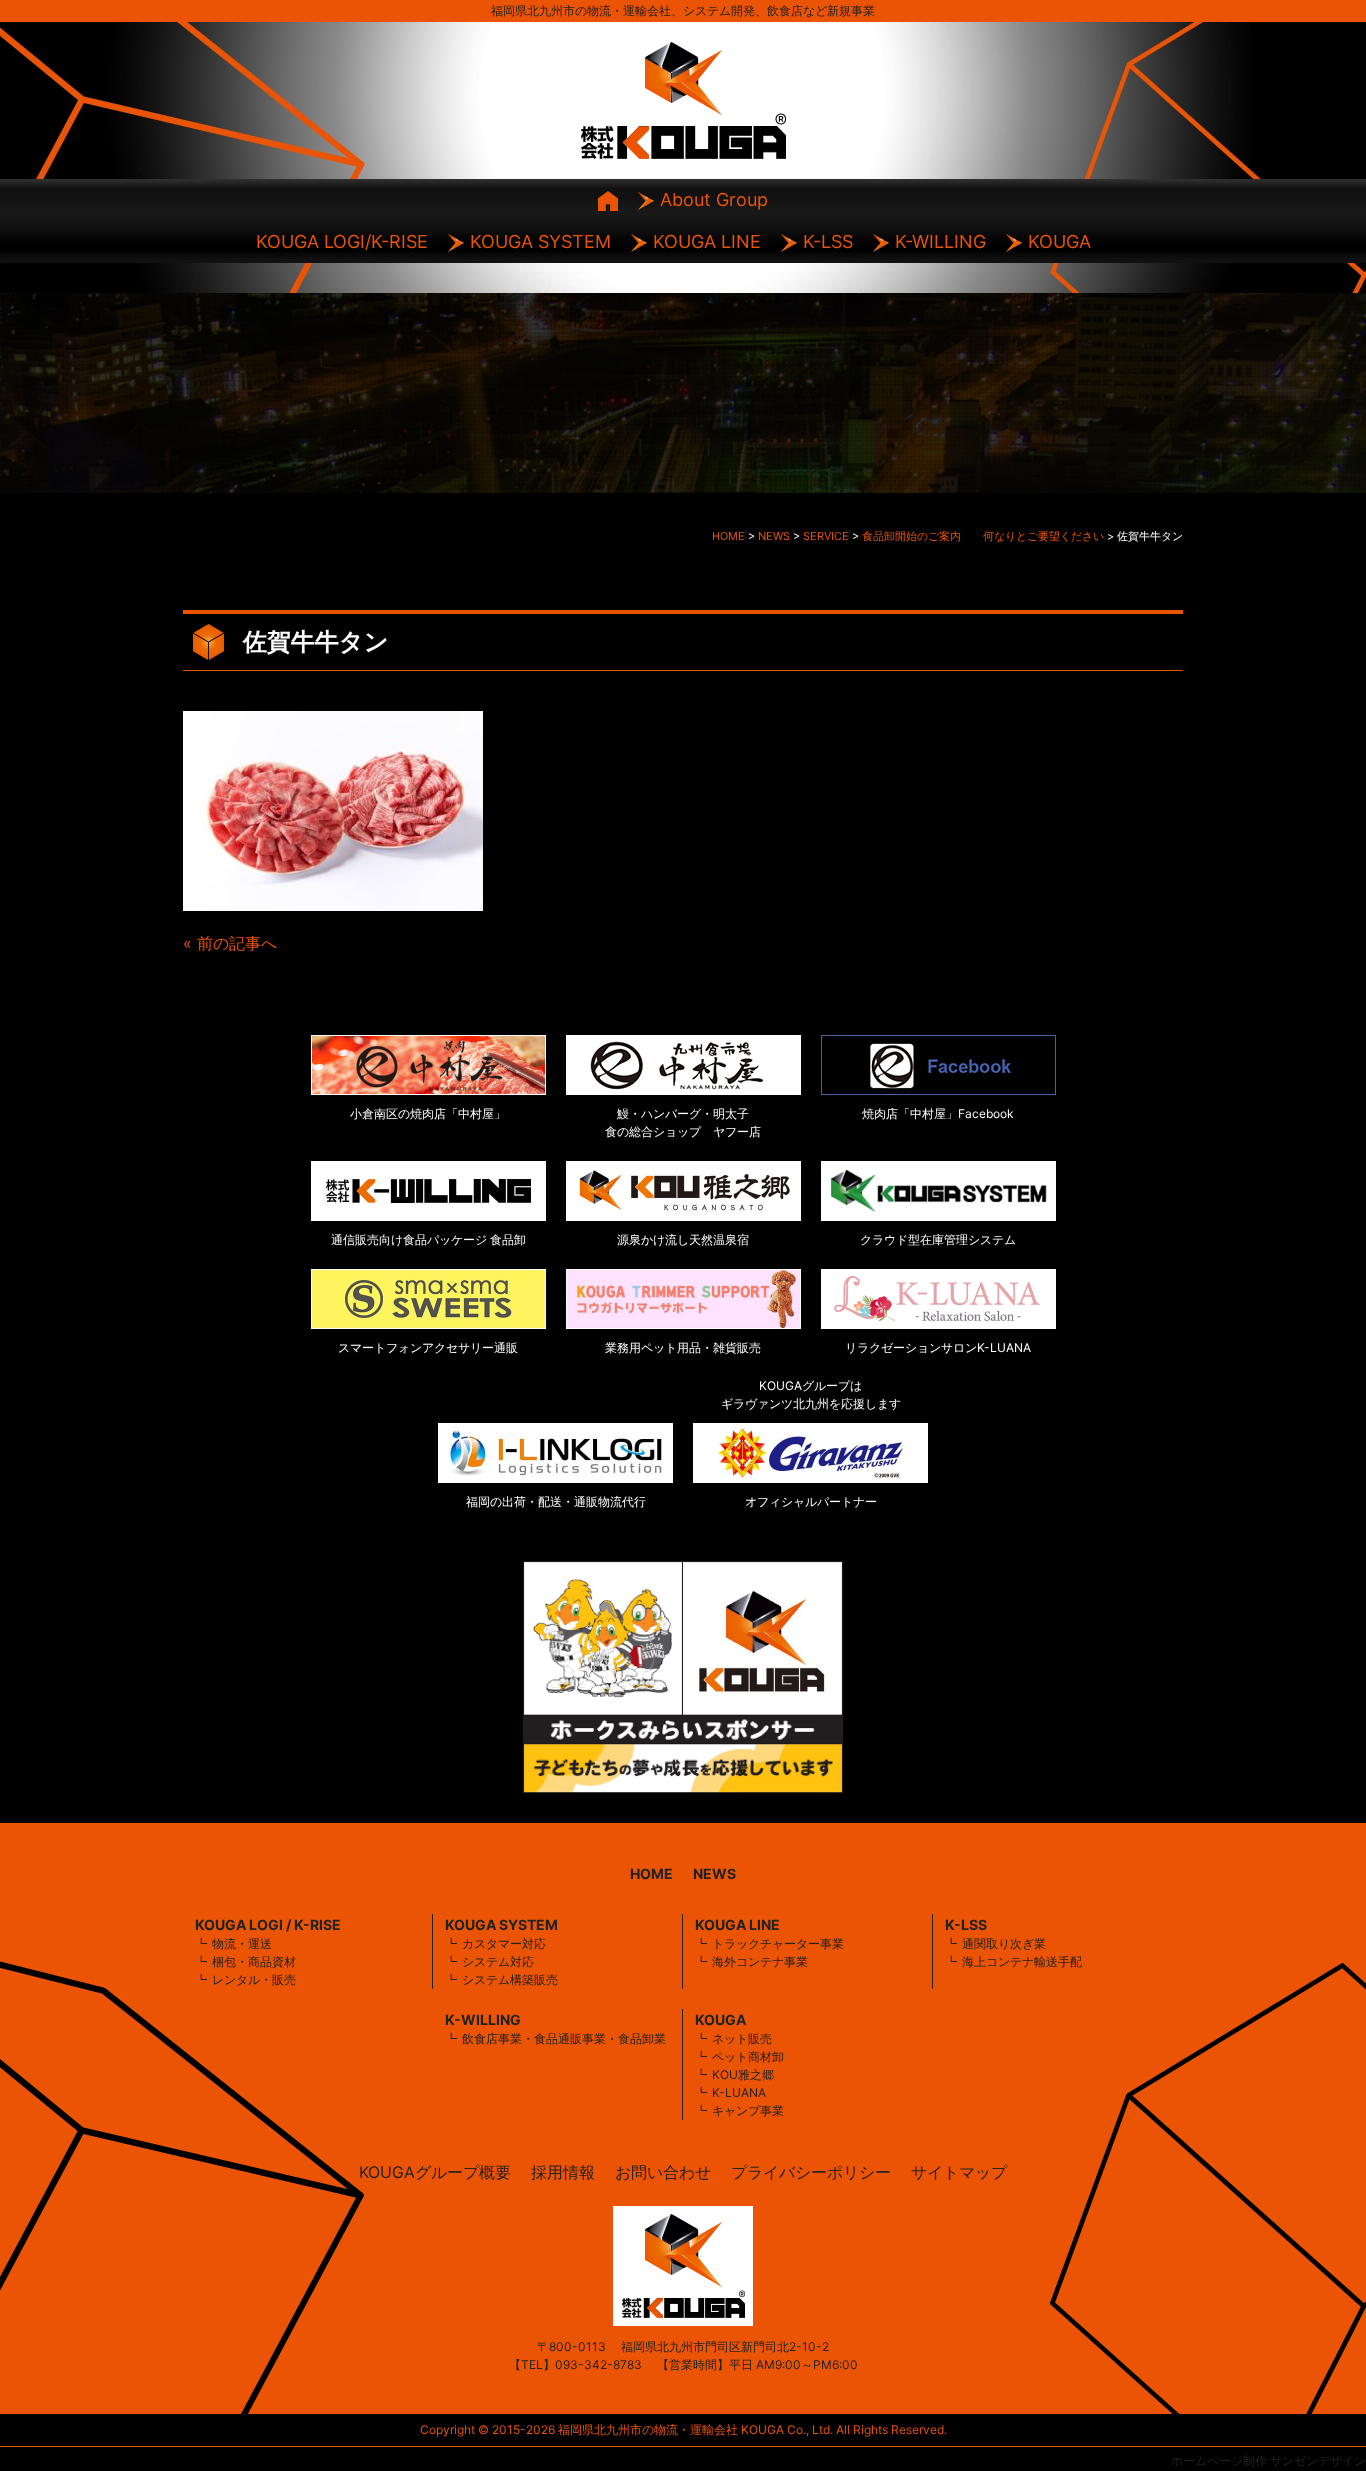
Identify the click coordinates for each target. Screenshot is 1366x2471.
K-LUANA (739, 2092)
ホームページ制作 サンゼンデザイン (1268, 2460)
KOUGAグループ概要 (435, 2172)
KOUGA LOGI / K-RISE (268, 1924)
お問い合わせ (663, 2172)
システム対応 (498, 1961)
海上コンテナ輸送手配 (1022, 1961)
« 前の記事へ (230, 943)
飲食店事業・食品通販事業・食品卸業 (564, 2038)
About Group (714, 199)
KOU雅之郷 (743, 2074)
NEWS (714, 1873)
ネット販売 (742, 2038)
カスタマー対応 (504, 1943)
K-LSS (828, 241)
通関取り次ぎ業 (1004, 1943)
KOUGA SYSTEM (540, 241)
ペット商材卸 (748, 2056)
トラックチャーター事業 (778, 1943)
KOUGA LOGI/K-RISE (342, 241)
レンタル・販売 (254, 1979)
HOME (651, 1873)
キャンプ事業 (748, 2110)
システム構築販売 (510, 1979)
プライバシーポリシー (811, 2172)
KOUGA (1059, 241)
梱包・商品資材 (254, 1961)
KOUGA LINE (707, 241)
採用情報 (563, 2172)
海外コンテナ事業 (760, 1961)
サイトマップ (959, 2172)
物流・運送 (242, 1943)
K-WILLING (940, 241)
